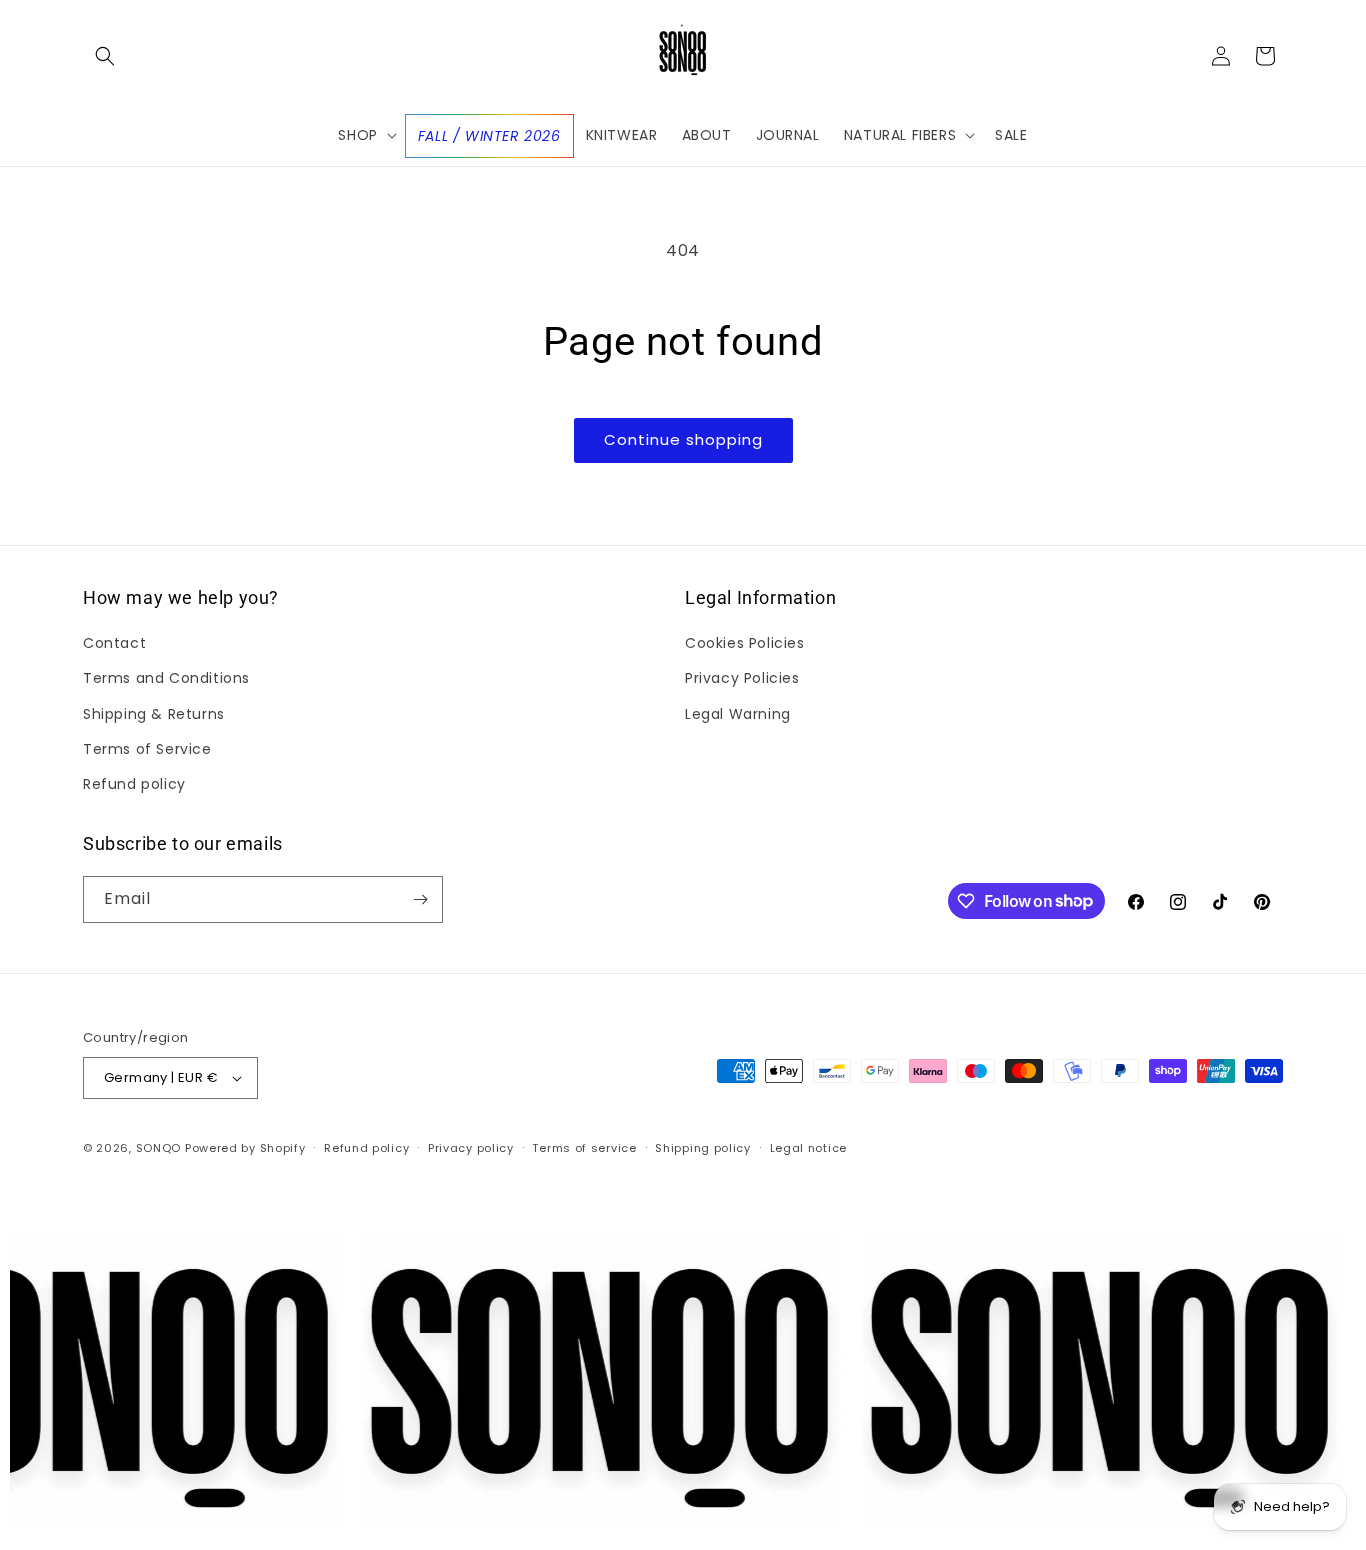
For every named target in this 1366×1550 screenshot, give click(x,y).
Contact (114, 643)
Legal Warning (738, 714)
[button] (105, 56)
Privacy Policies (742, 678)
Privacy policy (471, 1148)
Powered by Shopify (245, 1148)
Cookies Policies (745, 643)
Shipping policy (703, 1148)
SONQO (159, 1148)
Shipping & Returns (154, 714)
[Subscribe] (420, 899)
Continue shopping (683, 439)
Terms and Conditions (166, 678)
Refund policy (134, 784)
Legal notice (808, 1148)
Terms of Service (147, 749)
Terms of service (584, 1148)
